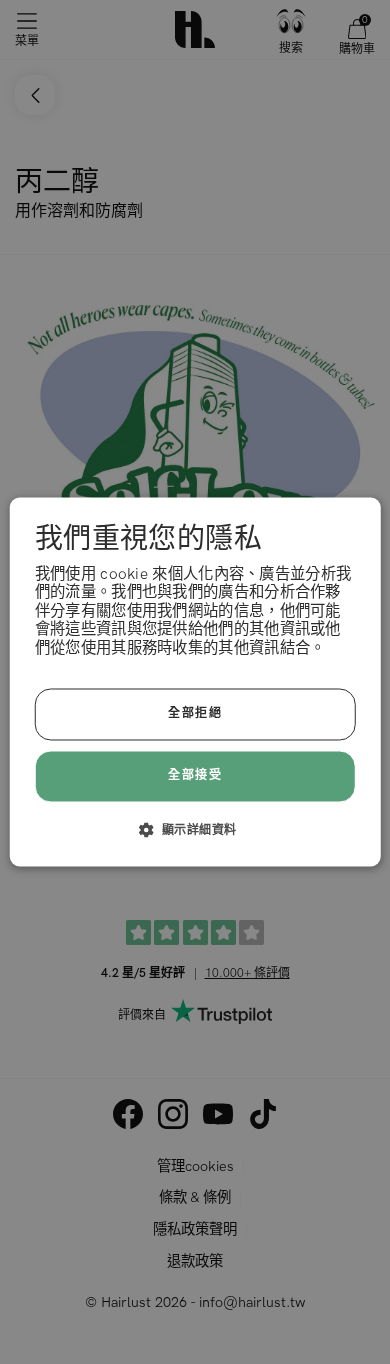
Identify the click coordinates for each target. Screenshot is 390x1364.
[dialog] (195, 681)
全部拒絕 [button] (195, 714)
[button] (195, 830)
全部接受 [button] (195, 775)
